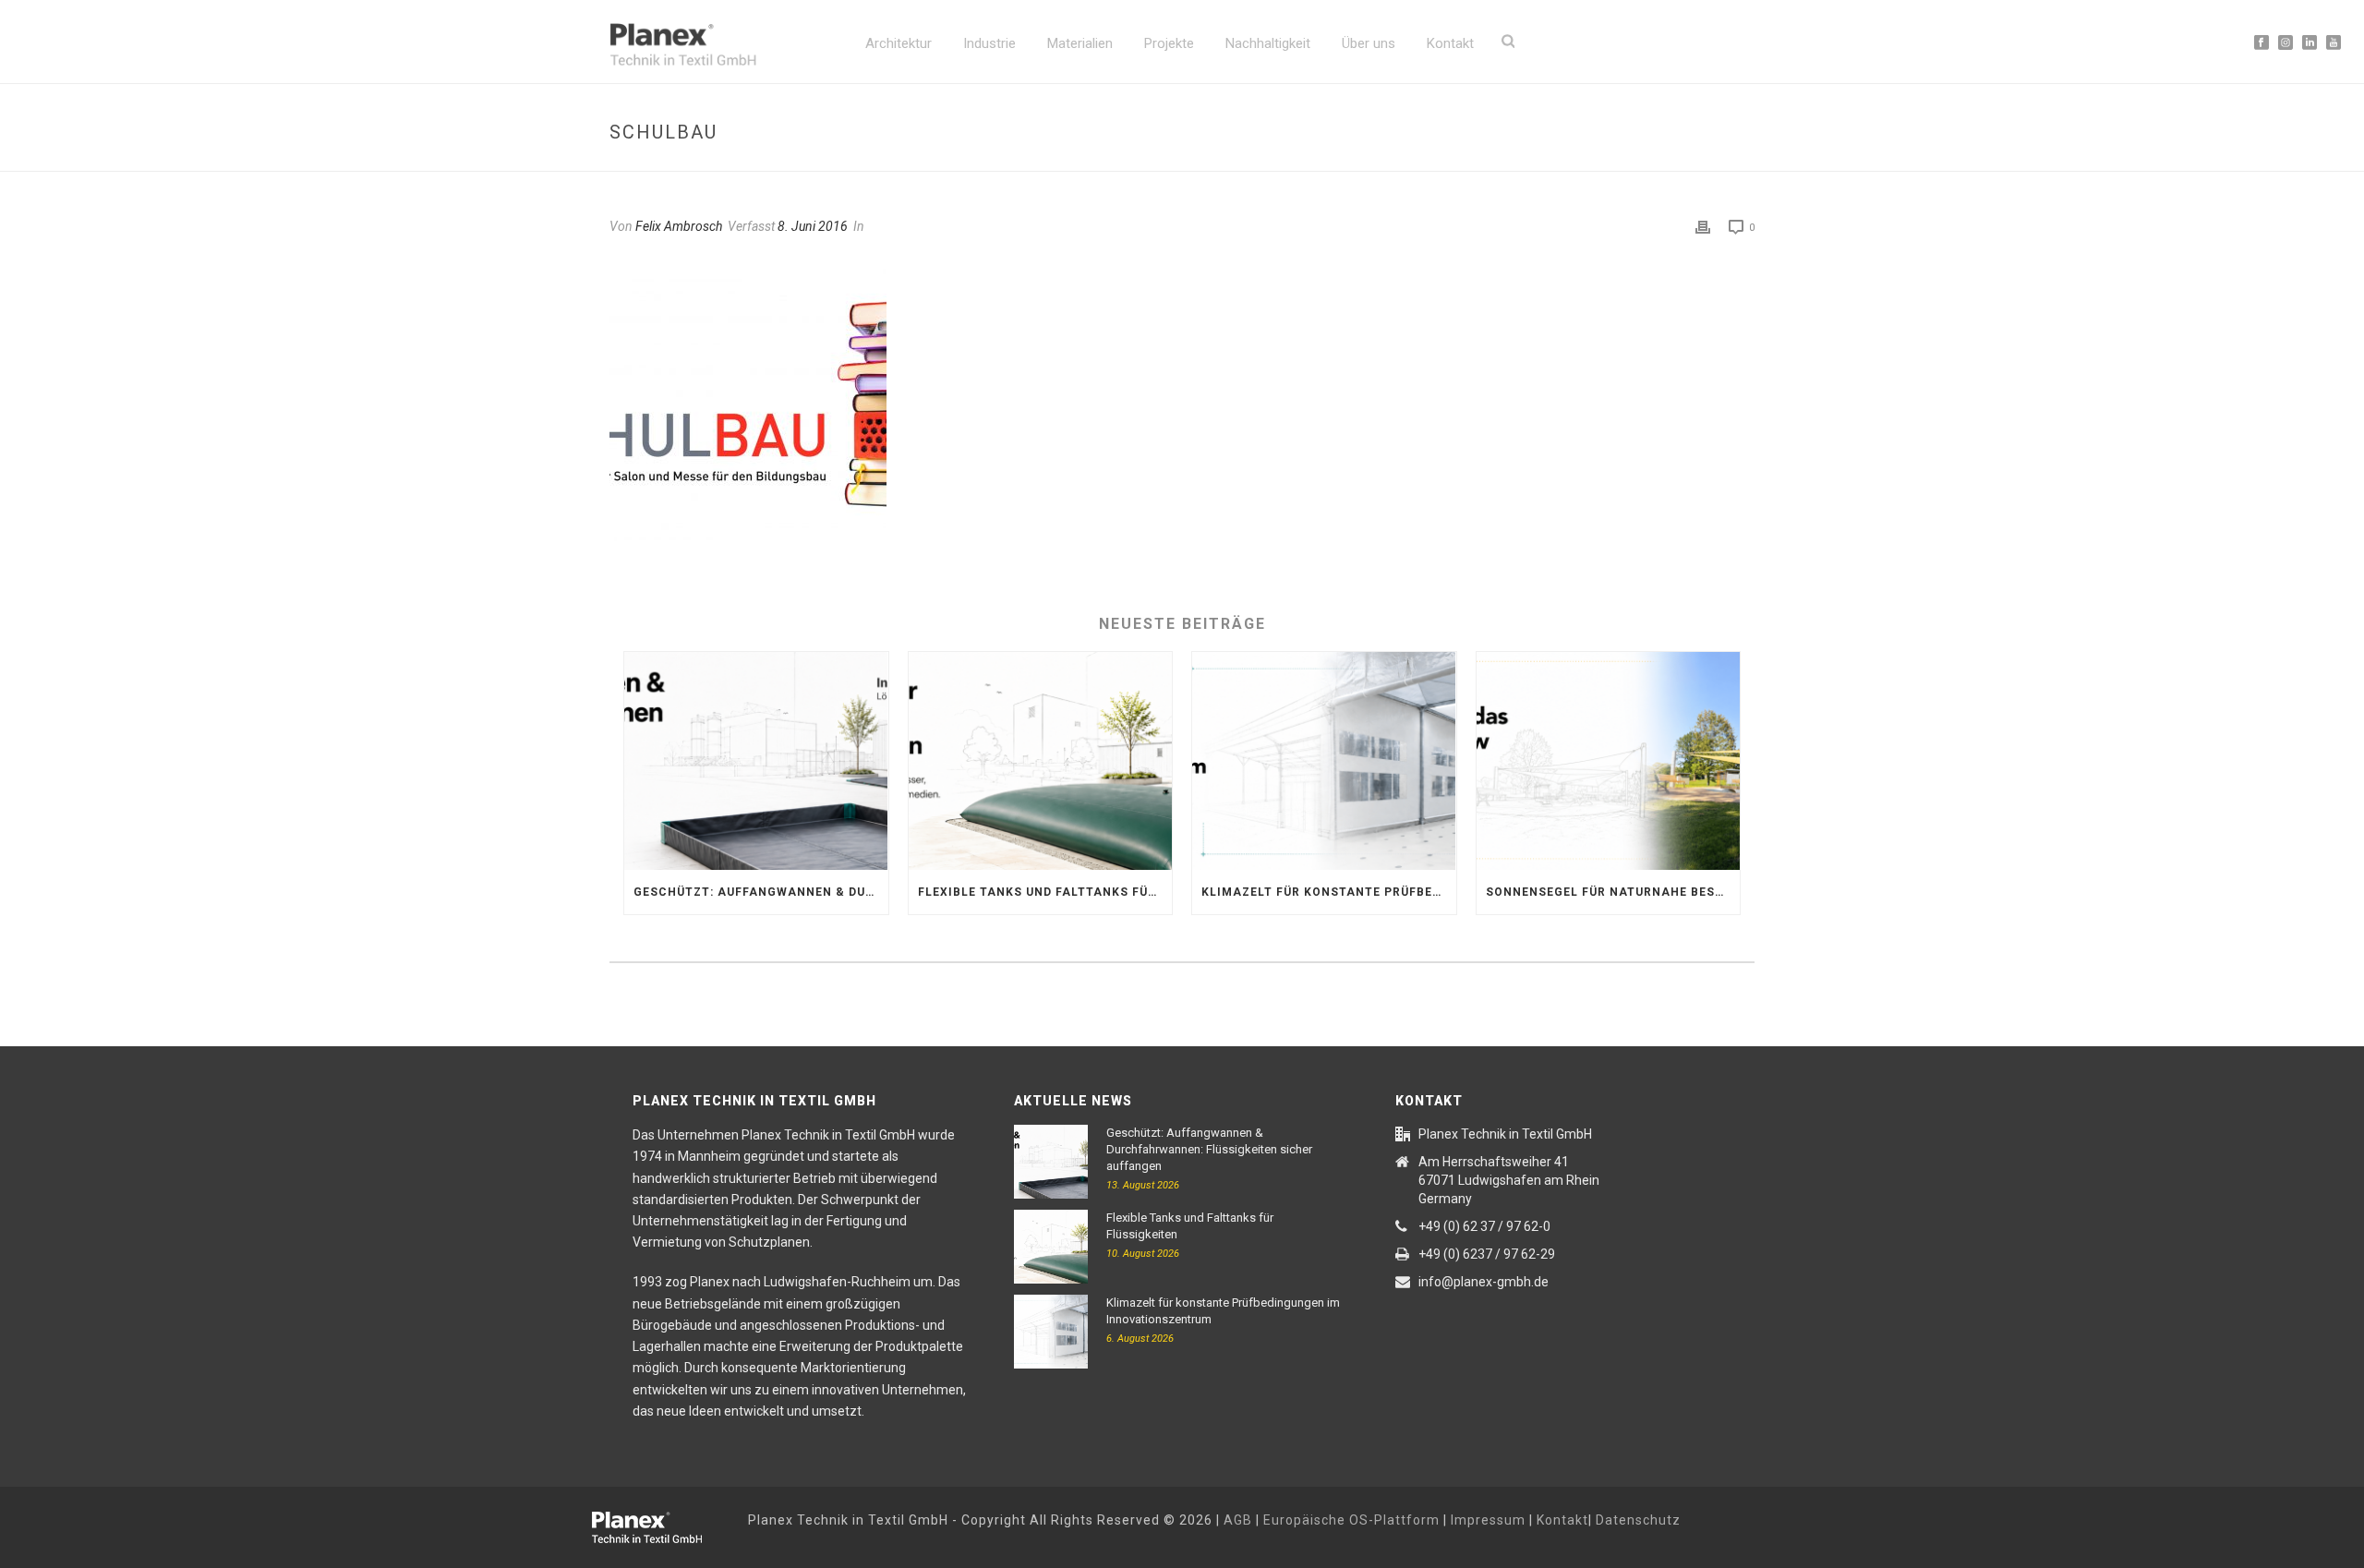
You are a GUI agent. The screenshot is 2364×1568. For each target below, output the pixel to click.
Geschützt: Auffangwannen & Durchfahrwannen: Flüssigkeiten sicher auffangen (761, 892)
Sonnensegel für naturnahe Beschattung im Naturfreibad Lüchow (1613, 892)
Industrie (989, 43)
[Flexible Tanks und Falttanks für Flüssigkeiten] (1041, 761)
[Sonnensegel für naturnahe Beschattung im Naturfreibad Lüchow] (1609, 761)
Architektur (899, 43)
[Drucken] (1703, 227)
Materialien (1080, 43)
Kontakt (1450, 43)
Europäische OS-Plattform (1351, 1520)
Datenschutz (1638, 1520)
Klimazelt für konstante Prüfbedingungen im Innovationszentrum (1329, 892)
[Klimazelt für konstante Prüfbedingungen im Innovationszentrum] (1324, 761)
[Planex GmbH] (660, 1525)
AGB (1238, 1520)
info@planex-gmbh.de (1484, 1282)
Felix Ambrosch (679, 226)
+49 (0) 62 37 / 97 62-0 (1484, 1226)
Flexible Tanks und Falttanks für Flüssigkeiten (1045, 892)
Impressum (1488, 1520)
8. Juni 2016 (813, 226)
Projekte (1169, 43)
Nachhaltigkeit (1268, 43)
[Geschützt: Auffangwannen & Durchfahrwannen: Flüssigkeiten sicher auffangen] (756, 761)
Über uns (1369, 43)
